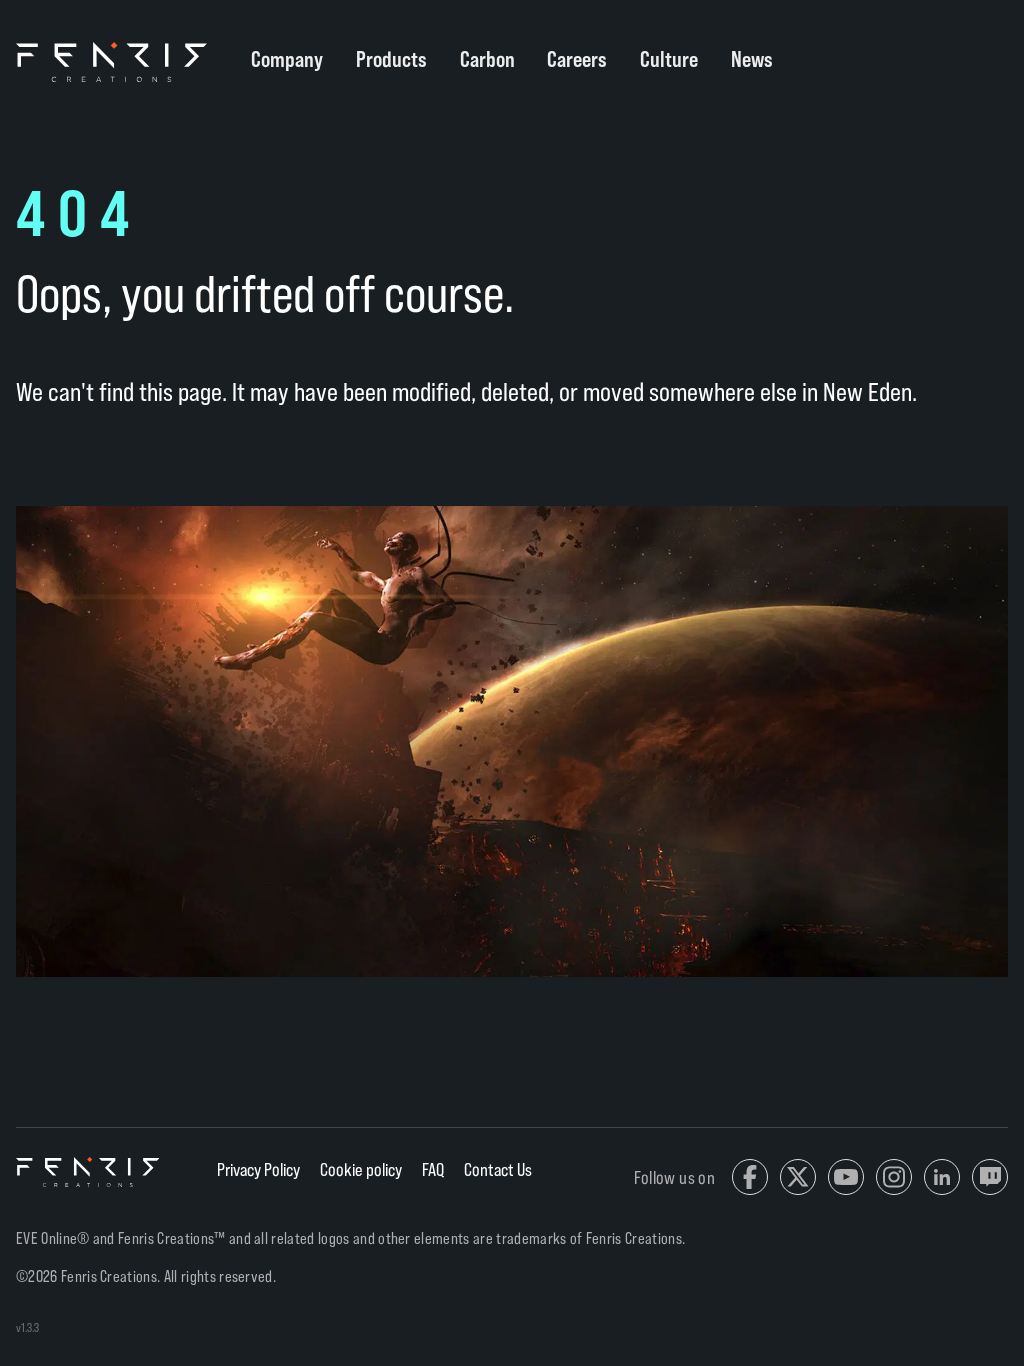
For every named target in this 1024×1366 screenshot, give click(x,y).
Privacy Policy (258, 1169)
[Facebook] (750, 1177)
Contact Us (498, 1169)
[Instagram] (894, 1177)
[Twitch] (990, 1177)
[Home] (88, 1172)
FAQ (433, 1169)
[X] (798, 1177)
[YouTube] (846, 1177)
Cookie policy (361, 1169)
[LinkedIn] (942, 1177)
